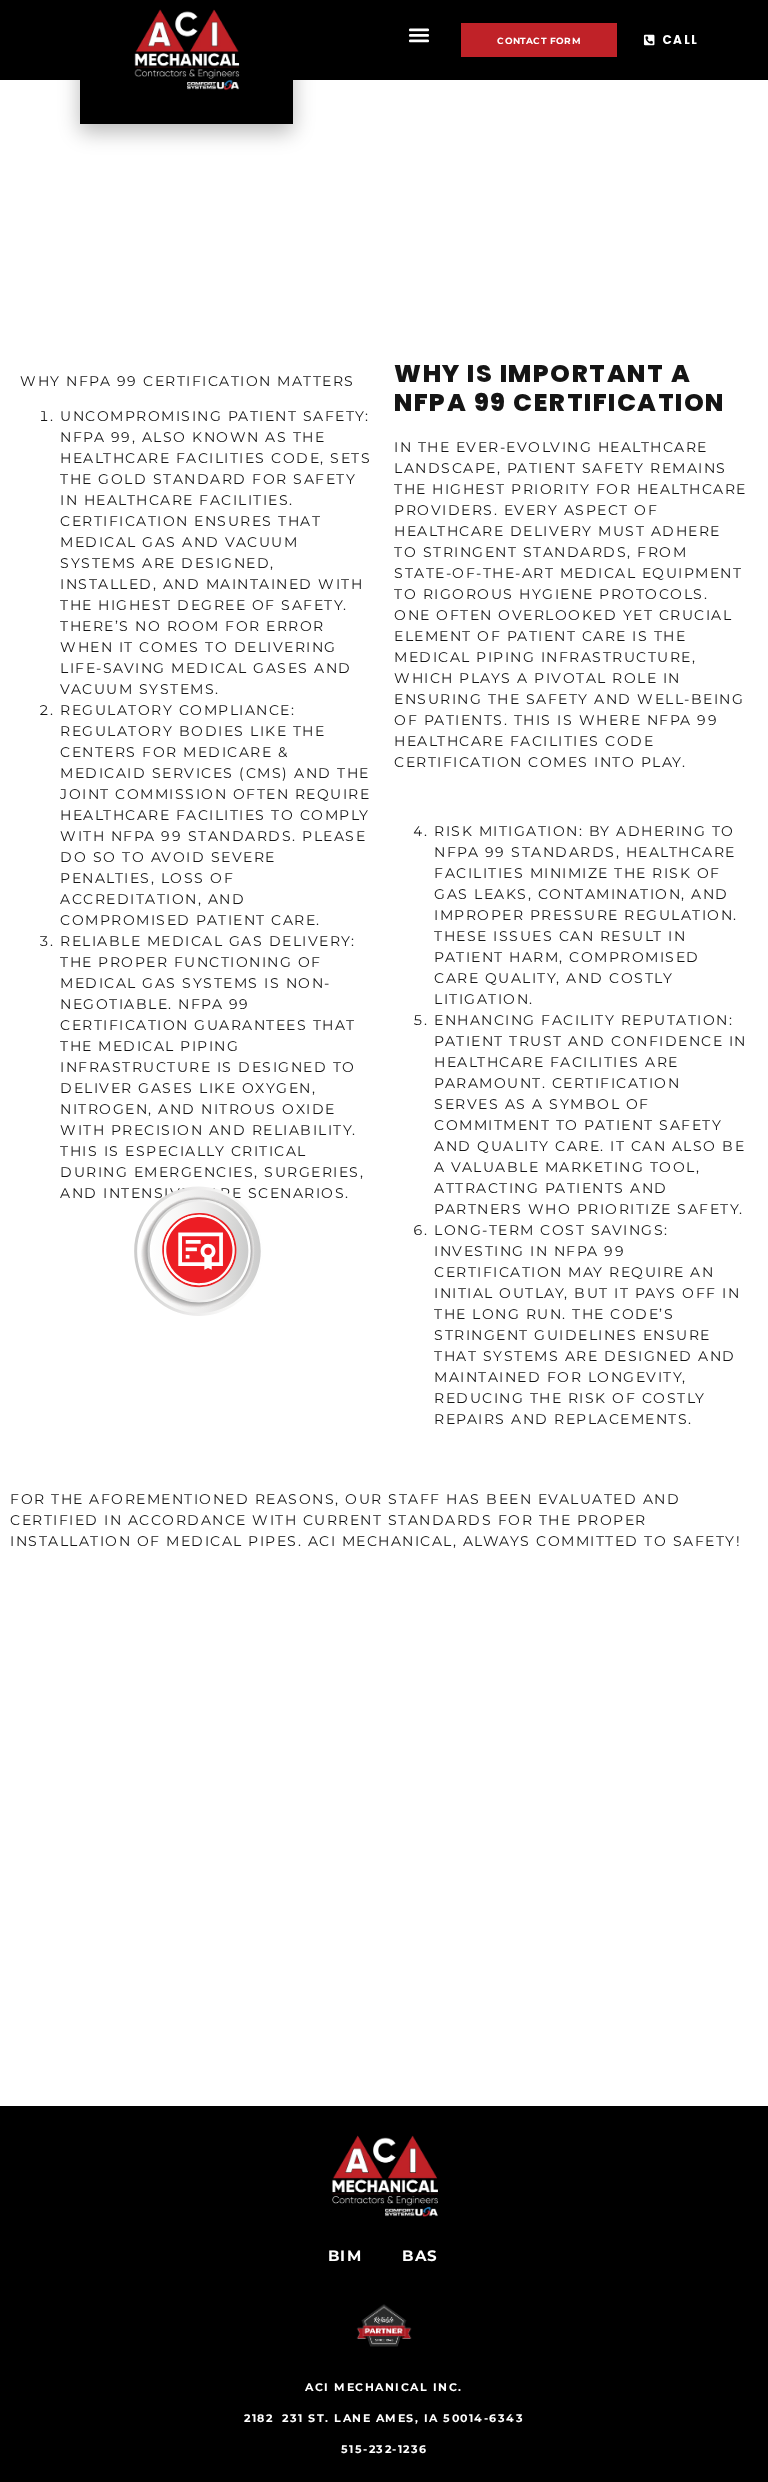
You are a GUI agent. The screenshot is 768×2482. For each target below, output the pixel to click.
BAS (420, 2255)
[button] (418, 35)
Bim (345, 2255)
